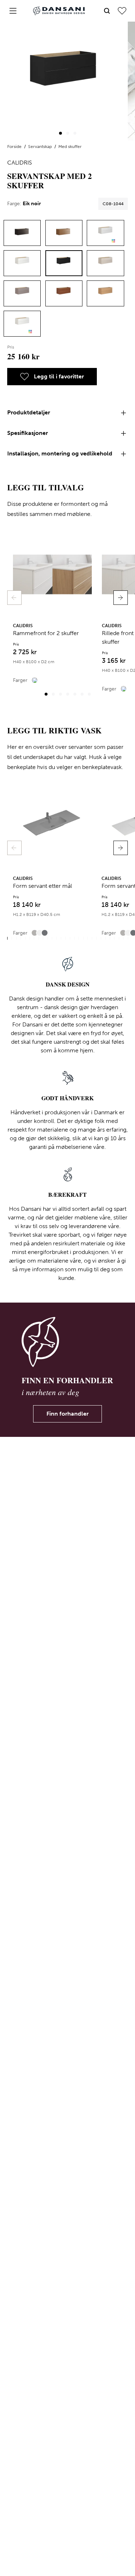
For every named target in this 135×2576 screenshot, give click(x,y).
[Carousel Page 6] (82, 694)
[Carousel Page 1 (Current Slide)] (60, 133)
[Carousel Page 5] (75, 694)
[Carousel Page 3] (75, 133)
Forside (15, 147)
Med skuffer (70, 147)
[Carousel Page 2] (68, 133)
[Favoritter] (122, 11)
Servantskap (40, 147)
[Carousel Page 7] (89, 694)
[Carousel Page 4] (68, 694)
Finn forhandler (67, 1414)
